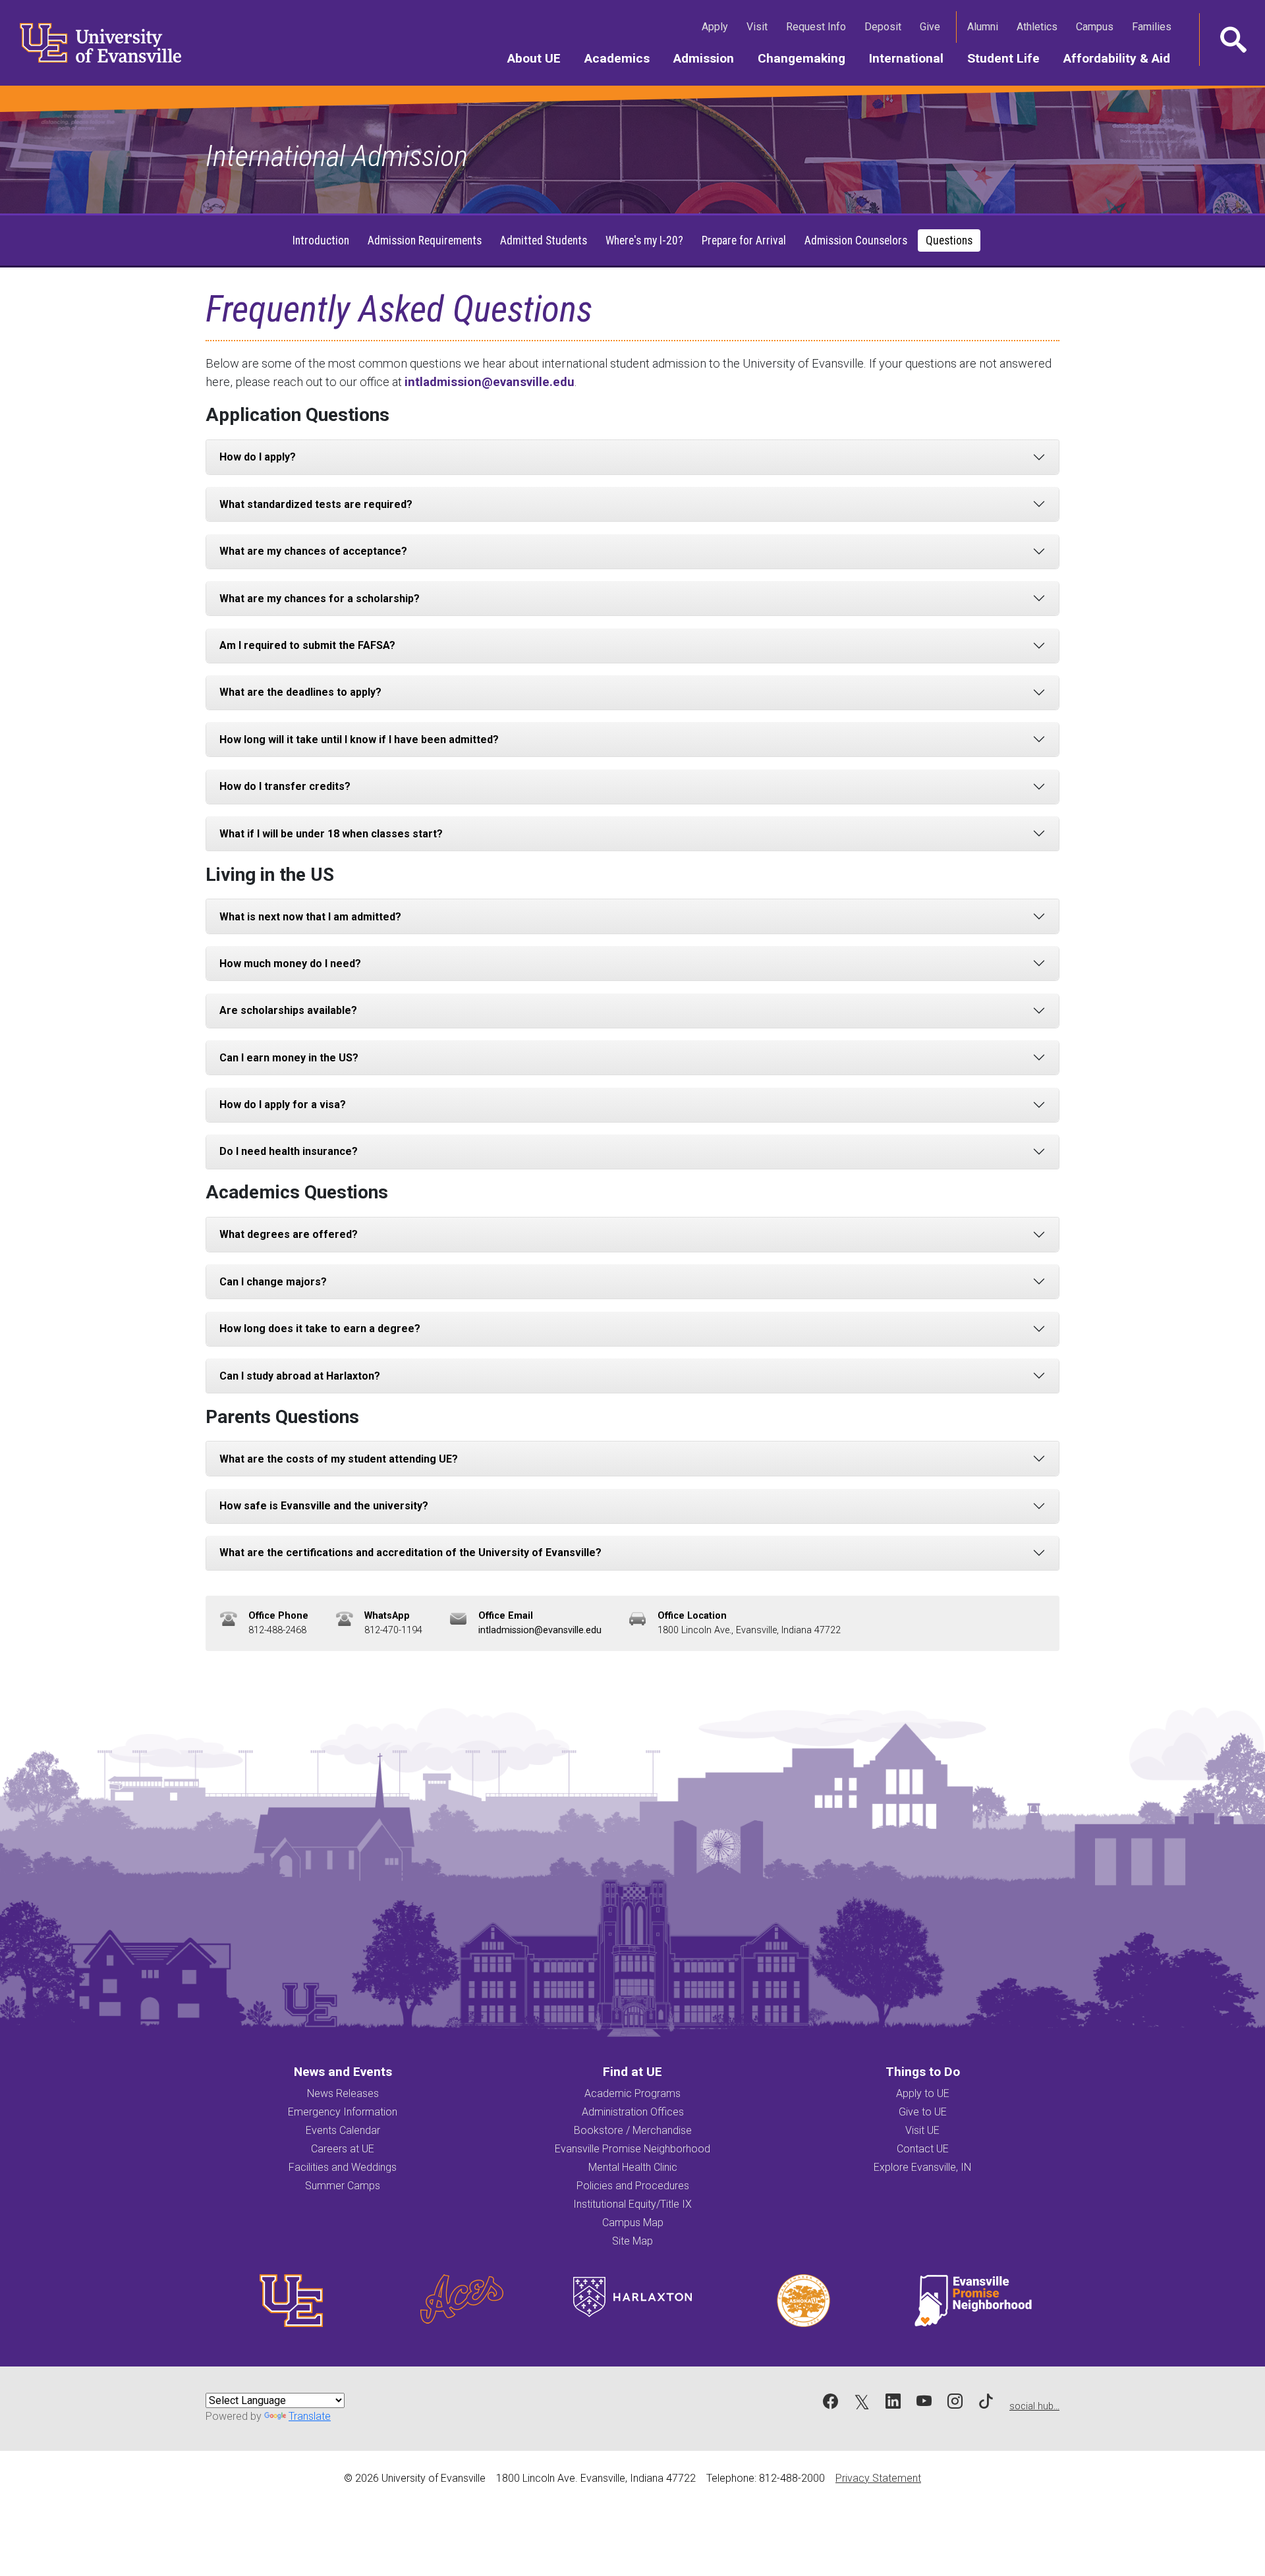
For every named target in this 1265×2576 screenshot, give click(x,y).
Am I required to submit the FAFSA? (307, 645)
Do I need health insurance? (289, 1151)
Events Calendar (343, 2130)
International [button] (912, 58)
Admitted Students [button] (544, 240)
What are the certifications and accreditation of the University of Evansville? (410, 1553)
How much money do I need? (290, 964)
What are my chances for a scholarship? (320, 599)
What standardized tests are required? (316, 504)
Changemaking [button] (807, 58)
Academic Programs (632, 2093)
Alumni (985, 26)
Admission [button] (710, 58)
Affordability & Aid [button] (1123, 58)
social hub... (1034, 2406)
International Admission (337, 156)
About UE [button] (540, 58)
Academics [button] (623, 58)
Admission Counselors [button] (856, 240)
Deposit (883, 27)
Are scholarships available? (288, 1010)
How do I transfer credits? (285, 786)
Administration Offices (633, 2112)
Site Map (632, 2241)
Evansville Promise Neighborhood (632, 2149)
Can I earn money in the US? (289, 1058)
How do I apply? (258, 457)
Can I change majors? (273, 1282)
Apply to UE (923, 2093)
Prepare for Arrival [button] (744, 240)
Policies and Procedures (633, 2186)
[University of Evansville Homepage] (92, 43)
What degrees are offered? (289, 1234)
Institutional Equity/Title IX (632, 2204)
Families (1154, 26)
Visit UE (922, 2130)
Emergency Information (343, 2112)
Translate (310, 2416)
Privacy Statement (878, 2478)
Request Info (819, 26)
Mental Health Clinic (633, 2167)
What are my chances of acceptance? (313, 551)
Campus (1097, 26)
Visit (760, 26)
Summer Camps (343, 2186)
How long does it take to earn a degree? (320, 1329)
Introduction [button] (321, 240)
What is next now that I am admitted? (310, 917)
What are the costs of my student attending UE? (339, 1459)
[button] (1232, 40)
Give (933, 26)
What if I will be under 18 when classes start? (331, 834)
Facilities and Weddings (343, 2167)
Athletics (1040, 26)
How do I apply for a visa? (283, 1105)
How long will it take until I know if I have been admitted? (359, 740)
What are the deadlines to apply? (300, 692)
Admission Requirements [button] (425, 240)
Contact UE (923, 2149)
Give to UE (923, 2112)
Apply (717, 26)
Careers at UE (343, 2149)
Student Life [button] (1009, 58)
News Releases (343, 2093)
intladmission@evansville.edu (490, 382)
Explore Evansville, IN (922, 2167)
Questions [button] (949, 240)
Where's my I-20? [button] (644, 240)
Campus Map (633, 2223)
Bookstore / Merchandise (633, 2130)
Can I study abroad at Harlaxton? (300, 1376)
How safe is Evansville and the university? (324, 1506)
